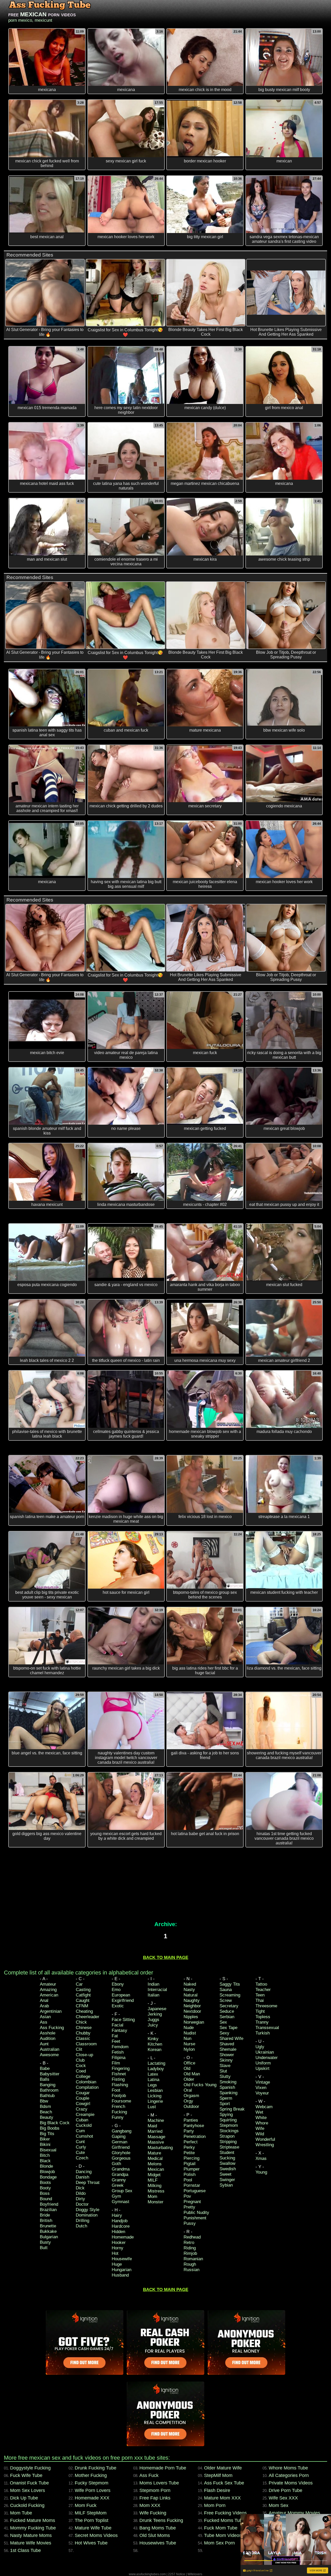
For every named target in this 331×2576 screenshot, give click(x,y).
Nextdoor (192, 2011)
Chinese (84, 2028)
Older (189, 2079)
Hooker (119, 2243)
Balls (45, 2079)
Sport (225, 2104)
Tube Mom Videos (223, 2535)
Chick (81, 2022)
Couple (82, 2098)
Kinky (153, 2039)
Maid (152, 2126)
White (261, 2118)
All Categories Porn (289, 2475)
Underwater (267, 2058)
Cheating (84, 2011)
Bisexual (48, 2150)
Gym (116, 2196)
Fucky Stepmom (92, 2483)
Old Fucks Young (200, 2085)
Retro (189, 2243)
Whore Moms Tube (288, 2468)
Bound (46, 2199)
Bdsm (45, 2106)
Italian (153, 1995)
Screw (226, 2000)
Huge (117, 2264)
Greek (118, 2185)
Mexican (156, 2169)
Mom (152, 2196)
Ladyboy (156, 2069)
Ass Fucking (52, 2028)
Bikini (45, 2145)
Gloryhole (121, 2153)
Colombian (86, 2082)
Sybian (226, 2185)
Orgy (188, 2101)
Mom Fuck (86, 2505)
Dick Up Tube (24, 2498)
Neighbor (192, 2006)
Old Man (192, 2074)
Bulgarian (49, 2237)
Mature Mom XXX (222, 2498)
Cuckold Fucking (27, 2505)
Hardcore (121, 2226)
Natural (191, 1995)
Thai (260, 2000)
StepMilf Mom (218, 2475)
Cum (80, 2131)
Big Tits (47, 2134)
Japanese (157, 2009)
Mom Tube (21, 2513)
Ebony (118, 1984)
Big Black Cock (55, 2123)
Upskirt (262, 2068)
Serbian (227, 2017)
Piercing (191, 2158)
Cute (80, 2153)
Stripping (228, 2142)
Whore (262, 2123)
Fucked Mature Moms (33, 2520)
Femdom (120, 2047)
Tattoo (261, 1984)
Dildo (81, 2193)
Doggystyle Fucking (30, 2468)
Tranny (262, 2022)
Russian (191, 2270)
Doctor (82, 2204)
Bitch (45, 2155)
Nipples (191, 2017)
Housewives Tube (158, 2543)
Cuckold (84, 2125)
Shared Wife (231, 2038)
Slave (225, 2066)
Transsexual (267, 2028)
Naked (190, 1984)
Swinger (227, 2180)
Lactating (156, 2063)
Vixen (261, 2088)
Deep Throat (88, 2183)
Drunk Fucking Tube (96, 2468)
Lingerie (155, 2101)
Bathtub (47, 2096)
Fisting (118, 2079)
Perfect (191, 2142)
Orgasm (191, 2096)
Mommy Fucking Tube (33, 2528)
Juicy (153, 2025)
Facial (118, 2025)
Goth (116, 2164)
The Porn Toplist (92, 2520)
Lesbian (155, 2090)
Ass (44, 2022)
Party (189, 2131)
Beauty (47, 2117)
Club (80, 2060)
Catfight (83, 1995)
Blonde (46, 2166)
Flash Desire (217, 2490)
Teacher (263, 1990)
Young (261, 2172)
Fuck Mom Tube (221, 2528)
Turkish (263, 2033)
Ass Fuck (149, 2475)
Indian (153, 1984)
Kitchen (155, 2044)
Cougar (83, 2093)
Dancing (84, 2172)
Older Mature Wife (223, 2468)
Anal (44, 2000)
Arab (44, 2006)
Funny (118, 2117)
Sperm (226, 2098)
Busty (45, 2242)
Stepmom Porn (155, 2490)
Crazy (82, 2109)
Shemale (228, 2049)
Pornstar (192, 2185)
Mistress (156, 2191)
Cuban (82, 2120)
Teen (260, 1995)
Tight (260, 2011)
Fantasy (119, 2030)
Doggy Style (88, 2210)
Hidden (118, 2232)
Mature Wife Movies (31, 2543)
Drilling (82, 2221)
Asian (45, 2017)
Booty (45, 2188)
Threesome (266, 2006)
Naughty (192, 2000)
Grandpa (120, 2175)
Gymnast (121, 2202)
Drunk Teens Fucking (161, 2520)
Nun (187, 2038)
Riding (190, 2248)
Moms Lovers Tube (159, 2483)
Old (187, 2068)
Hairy (117, 2215)
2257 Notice (177, 2574)
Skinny (226, 2060)
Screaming (230, 1995)
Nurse (189, 2044)
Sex (223, 2022)
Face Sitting (123, 2020)
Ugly (260, 2047)
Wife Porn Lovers (93, 2490)
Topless (263, 2017)
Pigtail (190, 2164)
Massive (156, 2142)
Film (116, 2063)
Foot (116, 2090)
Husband (120, 2275)
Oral (188, 2090)
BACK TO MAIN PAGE (166, 1958)
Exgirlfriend (123, 2000)
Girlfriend (121, 2147)
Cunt (80, 2142)
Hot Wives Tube (91, 2543)
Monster (156, 2202)
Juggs (153, 2020)
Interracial (157, 1990)
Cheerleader (88, 2017)
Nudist (190, 2033)
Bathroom (49, 2090)
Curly (81, 2147)
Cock (81, 2066)
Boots (45, 2183)
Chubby (83, 2033)
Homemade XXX (92, 2498)
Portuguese (195, 2191)
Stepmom (229, 2125)
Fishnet (119, 2074)
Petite (189, 2153)
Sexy (224, 2033)
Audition (48, 2038)
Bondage (48, 2177)
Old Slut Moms (155, 2535)
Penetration (195, 2136)
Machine (156, 2120)
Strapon (227, 2136)
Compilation (87, 2087)
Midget (154, 2175)
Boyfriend (49, 2204)
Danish (82, 2177)
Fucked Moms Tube (224, 2520)
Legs (152, 2085)
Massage (156, 2137)
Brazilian (48, 2210)
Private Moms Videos (291, 2483)
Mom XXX (150, 2505)
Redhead (192, 2237)
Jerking (155, 2014)
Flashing (120, 2085)
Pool (188, 2180)
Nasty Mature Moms (31, 2535)
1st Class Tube (25, 2550)
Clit (79, 2049)
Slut (223, 2071)
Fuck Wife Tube (26, 2475)
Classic (83, 2038)
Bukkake (48, 2231)
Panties (191, 2120)
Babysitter (50, 2074)
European (121, 1995)
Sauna (226, 1990)
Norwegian (194, 2022)
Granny (119, 2180)
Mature (154, 2153)
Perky (189, 2147)
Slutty (225, 2076)
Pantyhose (194, 2126)
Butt (44, 2248)
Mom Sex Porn (219, 2543)
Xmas (261, 2158)
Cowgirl (83, 2104)
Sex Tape (228, 2028)
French (118, 2106)
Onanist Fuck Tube (29, 2483)
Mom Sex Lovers (28, 2490)
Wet (259, 2112)
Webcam (264, 2107)
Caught (83, 2000)
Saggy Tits (230, 1984)
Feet (116, 2041)
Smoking (228, 2082)
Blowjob (47, 2172)
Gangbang (122, 2131)
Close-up (84, 2055)
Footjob (119, 2096)
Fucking (119, 2112)
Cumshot (84, 2136)
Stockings (229, 2131)
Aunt (44, 2044)
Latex (153, 2074)
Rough (190, 2264)
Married (155, 2131)
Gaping (119, 2136)
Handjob (120, 2221)
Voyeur (262, 2093)
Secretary (229, 2006)
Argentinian (51, 2011)
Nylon (189, 2049)
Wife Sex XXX (283, 2498)
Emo (116, 1990)
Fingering (121, 2068)
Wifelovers (195, 2574)
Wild (260, 2134)
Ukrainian (265, 2052)
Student (227, 2153)
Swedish (228, 2169)
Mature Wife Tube (93, 2528)
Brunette (48, 2226)
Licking (155, 2096)
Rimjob (190, 2253)
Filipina (119, 2058)
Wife (260, 2128)
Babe (45, 2068)
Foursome (121, 2101)
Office (189, 2063)
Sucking (227, 2158)
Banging (48, 2085)
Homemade (123, 2237)
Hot (115, 2253)
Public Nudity (196, 2213)
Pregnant (192, 2202)
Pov (187, 2196)
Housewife (122, 2259)
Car (79, 1984)
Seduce (227, 2011)
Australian (50, 2049)
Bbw (44, 2101)
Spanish (227, 2087)
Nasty (189, 1990)
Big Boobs (50, 2128)
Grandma (121, 2169)
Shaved (227, 2044)
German (119, 2142)
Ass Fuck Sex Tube (224, 2483)
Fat (115, 2036)
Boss (45, 2193)
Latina (153, 2080)
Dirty (80, 2199)
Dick (80, 2188)
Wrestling (265, 2145)
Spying (226, 2115)
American (49, 1995)
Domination (87, 2215)
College (83, 2076)
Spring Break (232, 2109)
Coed (81, 2071)
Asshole (48, 2033)
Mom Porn (215, 2505)
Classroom (86, 2044)
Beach (46, 2112)
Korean (155, 2050)
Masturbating (160, 2148)
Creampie (85, 2115)
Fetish (118, 2052)
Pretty (189, 2207)
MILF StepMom (91, 2513)
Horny (118, 2248)
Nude (189, 2028)
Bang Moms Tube (158, 2528)
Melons (155, 2164)
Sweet (225, 2174)
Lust (152, 2107)
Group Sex (122, 2191)
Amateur (48, 1984)
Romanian (193, 2259)
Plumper (192, 2169)
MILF (153, 2180)
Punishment (195, 2218)
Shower (227, 2055)
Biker (45, 2139)
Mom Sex (279, 2505)
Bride (45, 2215)
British (46, 2221)
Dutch (81, 2226)
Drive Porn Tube (285, 2490)
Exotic (118, 2006)
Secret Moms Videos (96, 2535)
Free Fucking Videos (225, 2513)
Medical (155, 2158)
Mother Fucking (91, 2475)
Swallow (227, 2163)
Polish (190, 2175)
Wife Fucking (153, 2513)
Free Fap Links (155, 2498)
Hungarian (122, 2270)
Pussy (190, 2223)
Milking (155, 2186)
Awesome (49, 2055)
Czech (82, 2158)
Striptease (229, 2147)
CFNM (82, 2006)
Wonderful (265, 2139)
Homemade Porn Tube (163, 2468)
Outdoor (191, 2106)
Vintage (263, 2082)
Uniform (263, 2063)
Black (45, 2161)
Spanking (228, 2093)
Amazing (48, 1990)
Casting (83, 1990)
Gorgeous (121, 2158)
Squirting (228, 2120)
